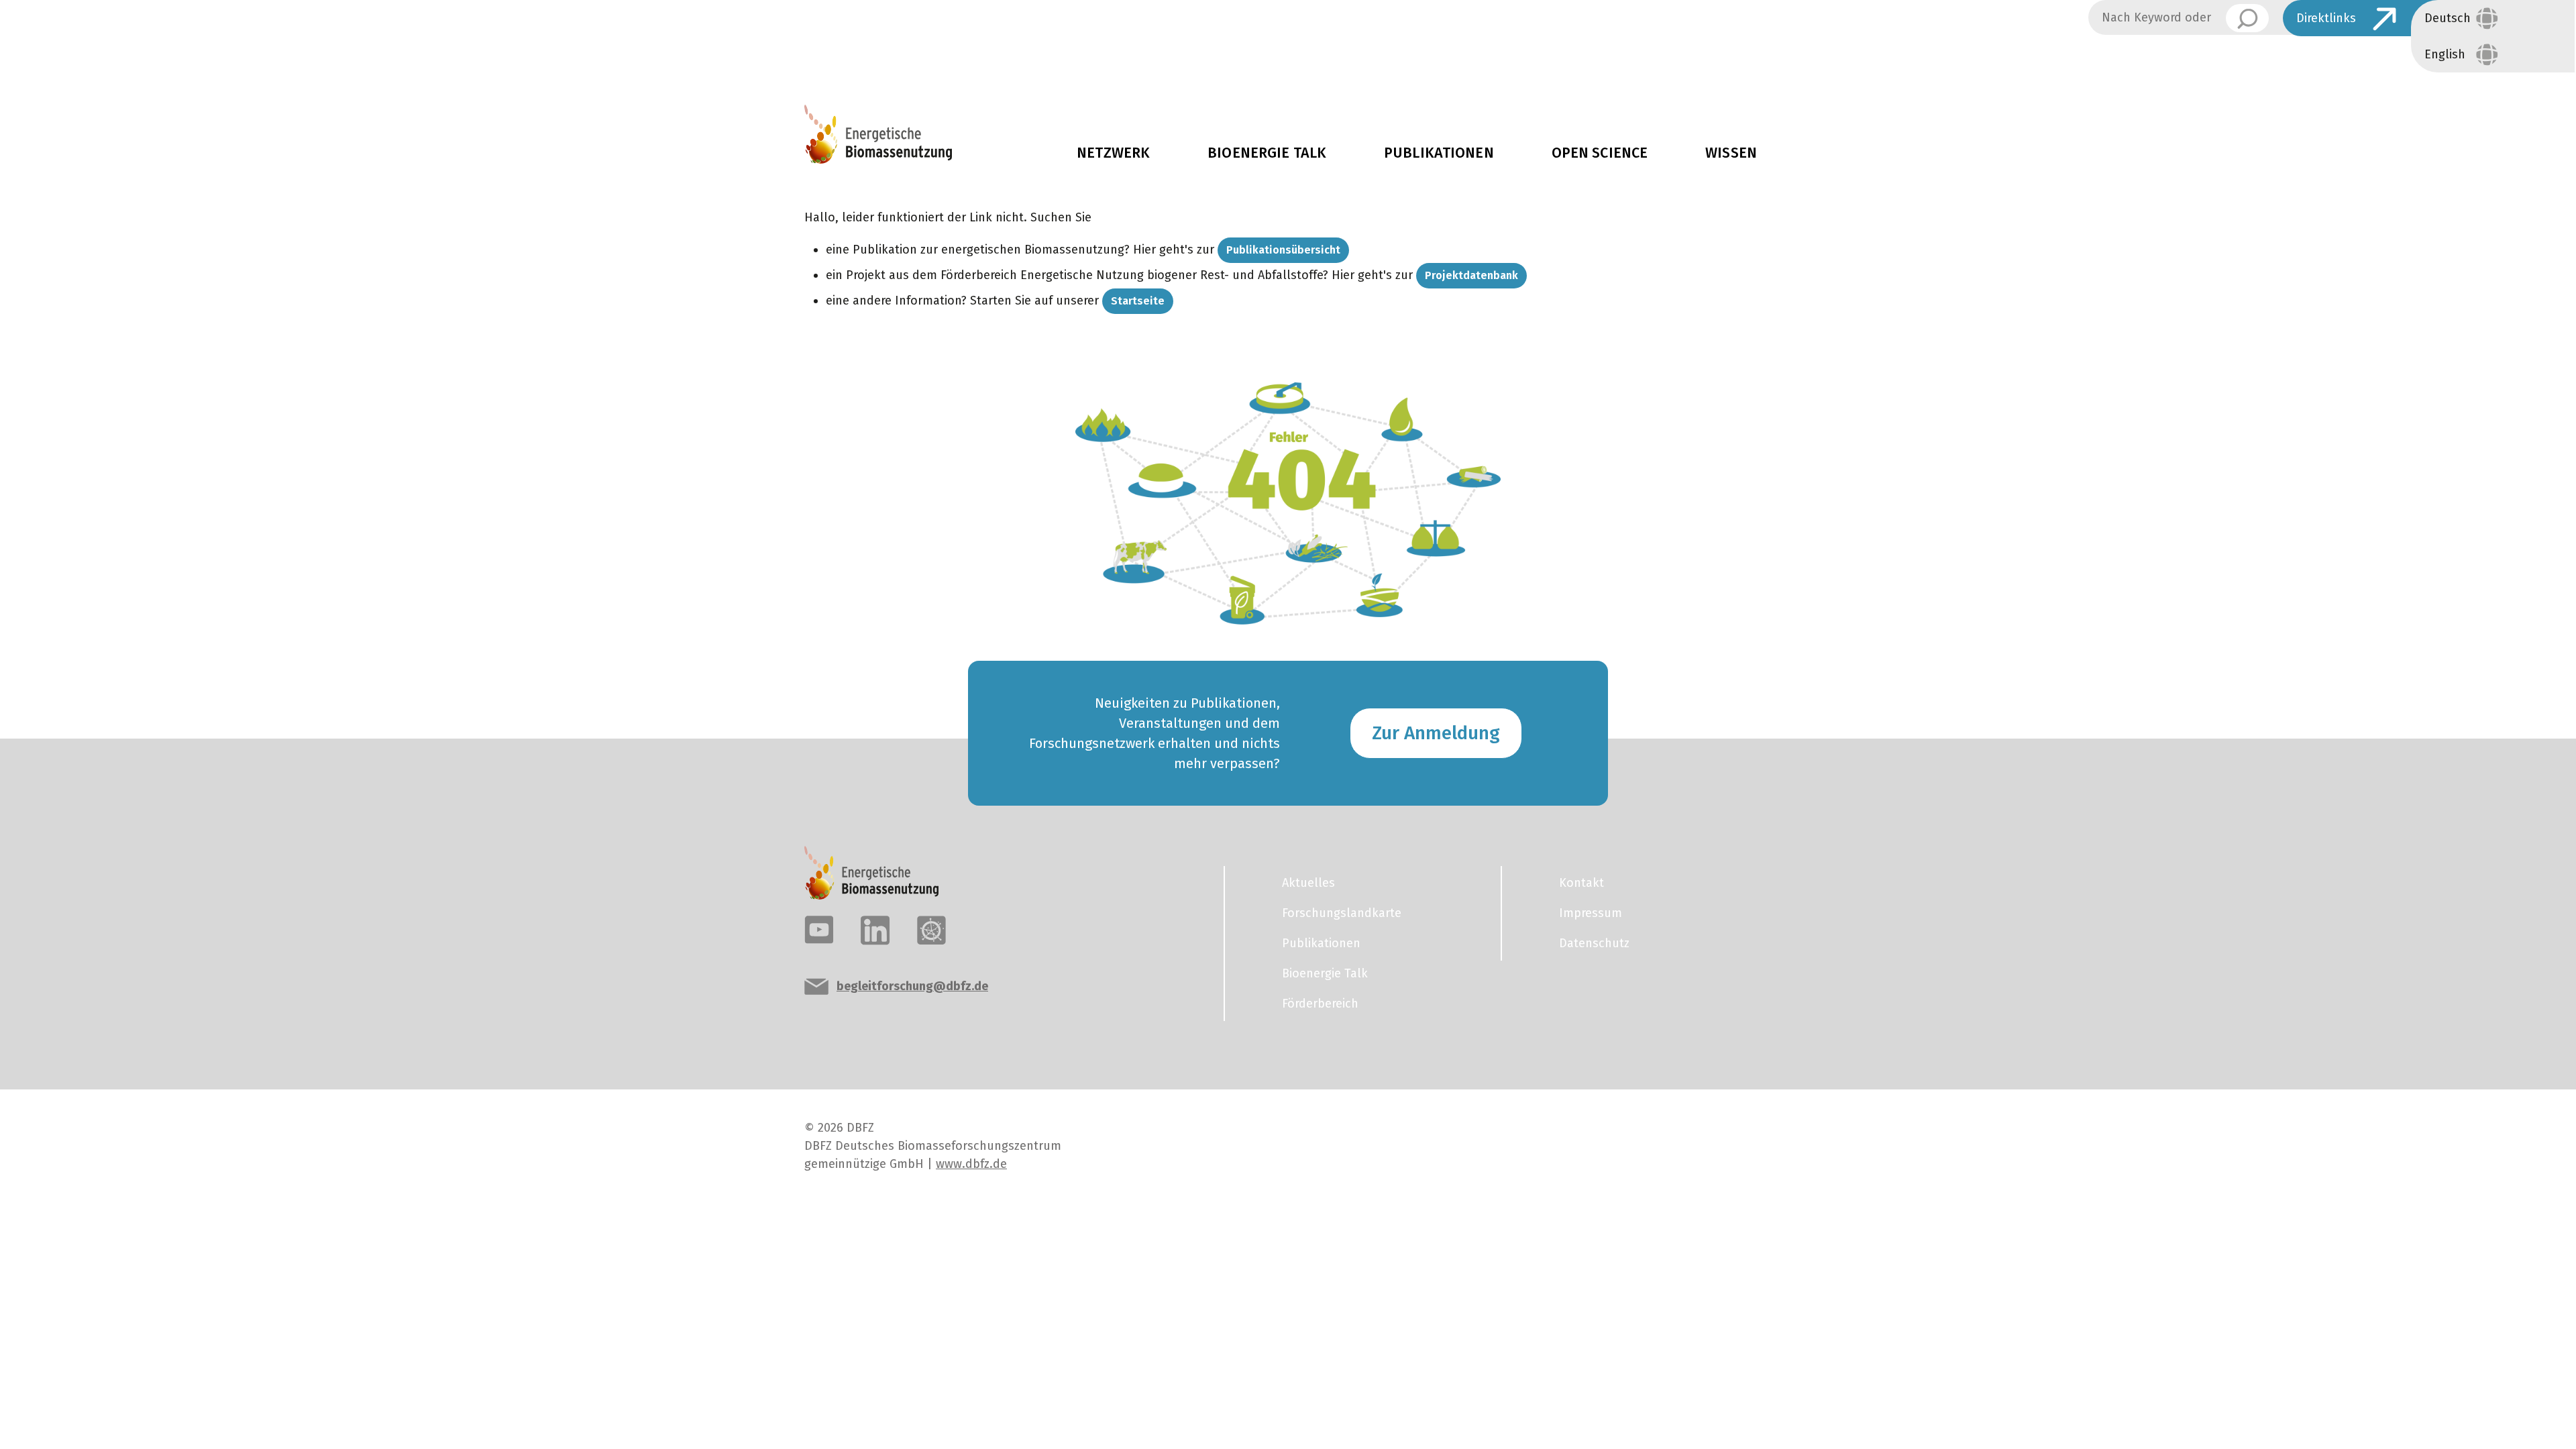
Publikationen (1439, 153)
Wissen (1731, 153)
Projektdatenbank (1471, 275)
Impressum (1591, 913)
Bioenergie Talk (1267, 153)
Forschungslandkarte (1342, 913)
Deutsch (2448, 18)
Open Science (1600, 153)
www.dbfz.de (971, 1164)
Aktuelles (2329, 58)
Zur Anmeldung (1436, 733)
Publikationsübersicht (1283, 250)
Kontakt (1581, 883)
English (2445, 54)
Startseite (1138, 301)
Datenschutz (1594, 943)
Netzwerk (1113, 153)
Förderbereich (1320, 1004)
